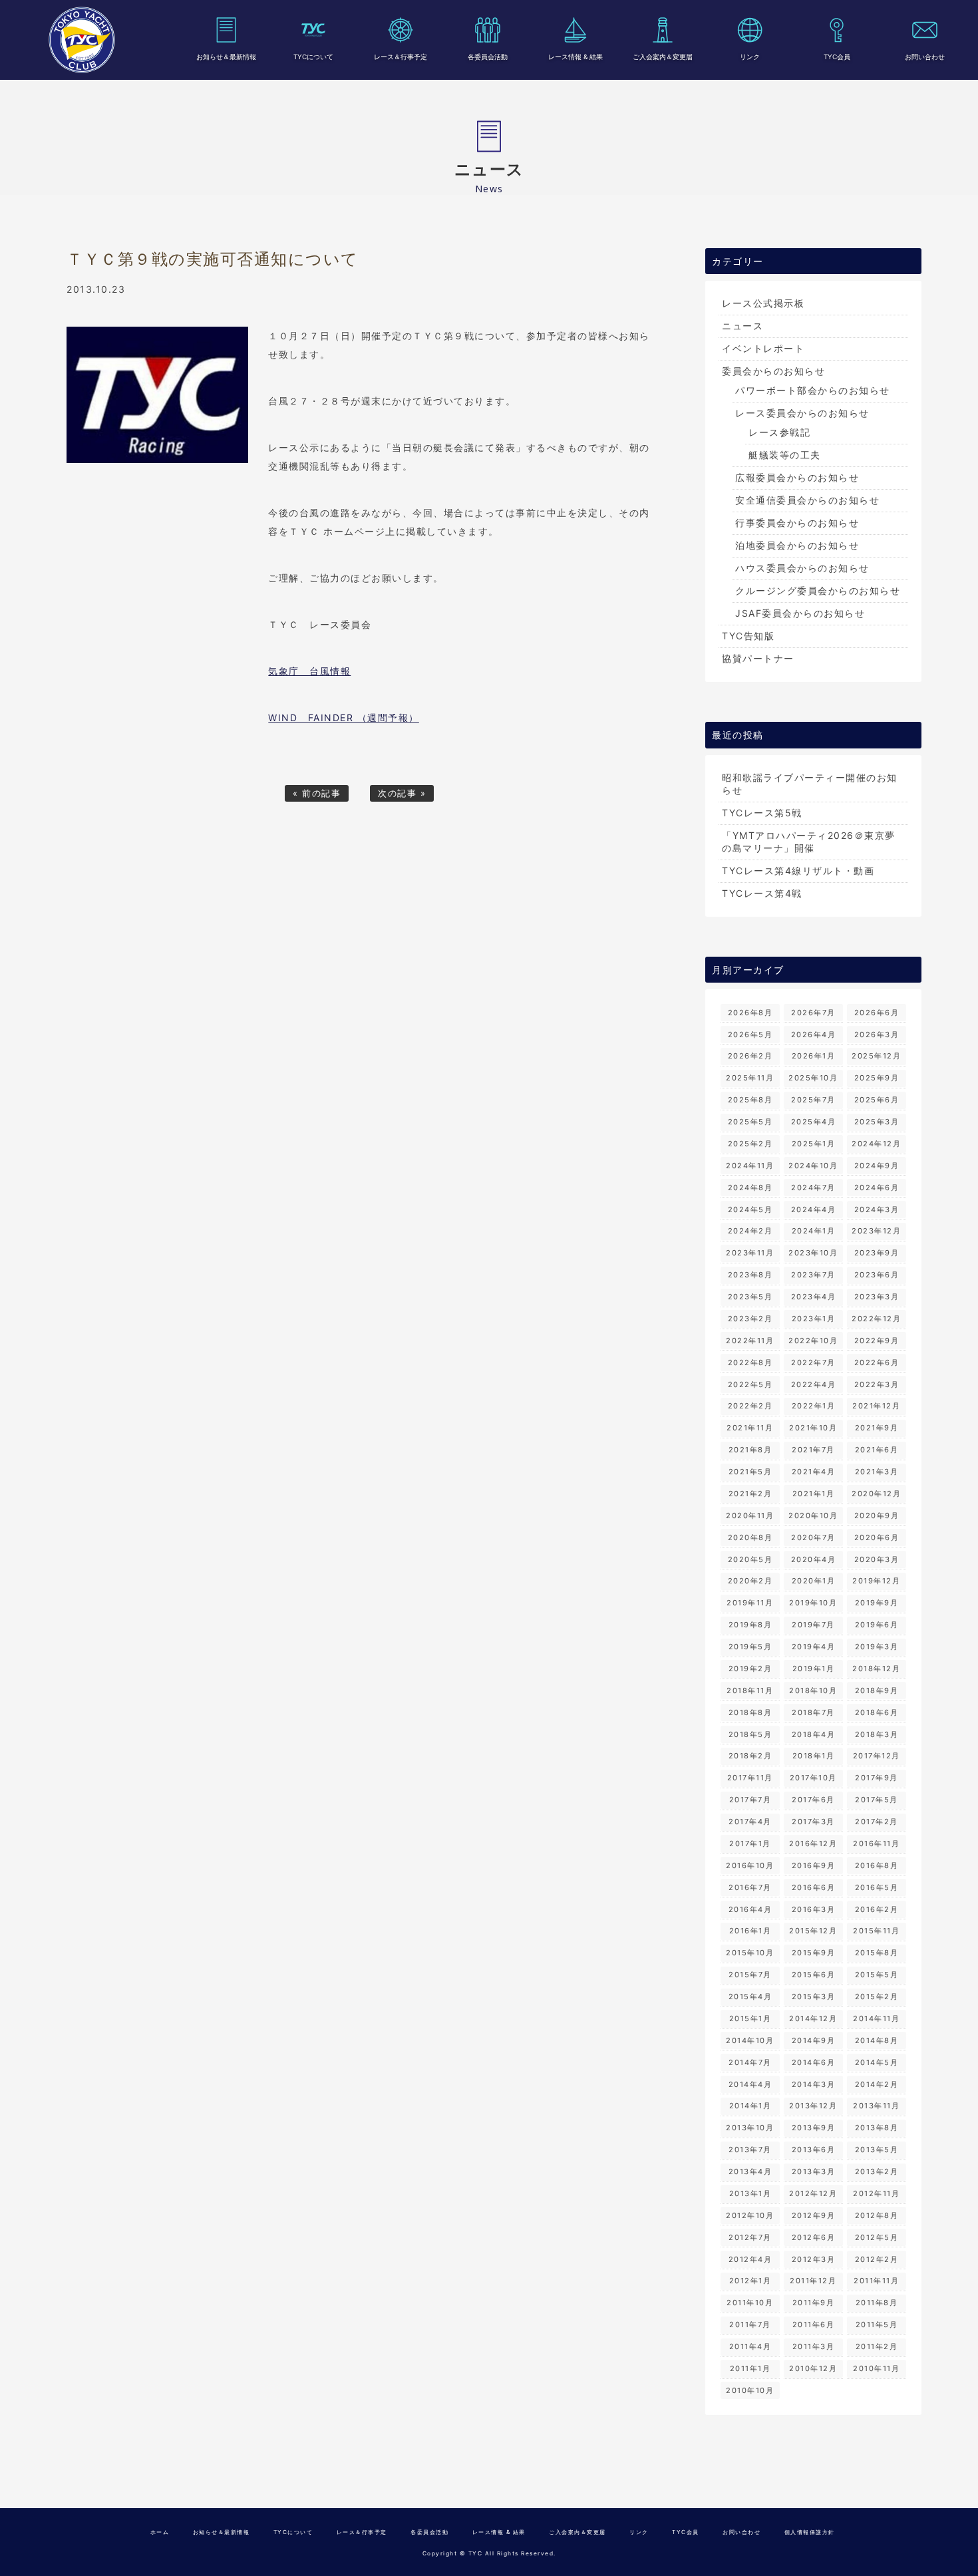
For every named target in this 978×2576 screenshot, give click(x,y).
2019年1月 (814, 1669)
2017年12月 (877, 1756)
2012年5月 (877, 2237)
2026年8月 (750, 1013)
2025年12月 (876, 1056)
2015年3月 (814, 1997)
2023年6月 (877, 1275)
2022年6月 (877, 1363)
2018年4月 (814, 1734)
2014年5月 (877, 2062)
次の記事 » (402, 793)
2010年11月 (876, 2368)
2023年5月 (750, 1297)
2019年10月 (813, 1603)
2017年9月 (877, 1778)
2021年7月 (813, 1450)
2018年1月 (814, 1756)
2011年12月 (813, 2281)
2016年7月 (750, 1887)
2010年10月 (750, 2390)
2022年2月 (750, 1406)
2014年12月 (813, 2018)
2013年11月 (876, 2106)
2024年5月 (750, 1209)
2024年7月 (813, 1188)
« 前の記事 (317, 793)
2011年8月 (877, 2303)
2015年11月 (876, 1931)
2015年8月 (877, 1953)
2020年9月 (877, 1516)
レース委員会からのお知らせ (802, 413)
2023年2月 (750, 1319)
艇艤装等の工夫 (785, 455)
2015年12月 (813, 1931)
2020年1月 (814, 1581)
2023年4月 (814, 1297)
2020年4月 (814, 1559)
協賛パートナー (758, 658)
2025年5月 (750, 1122)
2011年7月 (750, 2325)
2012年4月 (750, 2259)
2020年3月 (877, 1559)
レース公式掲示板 (763, 303)
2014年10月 (750, 2040)
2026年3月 (877, 1035)
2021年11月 (750, 1428)
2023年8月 (750, 1275)
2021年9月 (877, 1428)
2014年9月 (814, 2040)
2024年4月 (814, 1209)
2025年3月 (877, 1122)
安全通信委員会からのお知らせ (807, 500)
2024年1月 (814, 1231)
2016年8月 (877, 1865)
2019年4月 (814, 1647)
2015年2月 (877, 1997)
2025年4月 (814, 1122)
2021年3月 (877, 1472)
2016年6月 (814, 1887)
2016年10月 (750, 1865)
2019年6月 (877, 1625)
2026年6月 (877, 1013)
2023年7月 (813, 1275)
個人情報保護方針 (810, 2532)
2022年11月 (750, 1341)
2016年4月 (750, 1909)
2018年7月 (813, 1712)
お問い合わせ (925, 57)
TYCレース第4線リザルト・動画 (798, 871)
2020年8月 (750, 1537)
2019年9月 (877, 1603)
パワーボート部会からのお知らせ (813, 390)
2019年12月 (876, 1581)
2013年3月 (814, 2172)
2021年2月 (750, 1494)
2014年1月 (750, 2106)
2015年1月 (750, 2018)
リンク (750, 57)
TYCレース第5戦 (762, 813)
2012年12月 (813, 2193)
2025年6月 (877, 1100)
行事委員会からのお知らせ (797, 523)
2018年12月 (876, 1669)
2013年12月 (813, 2106)
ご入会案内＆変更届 (663, 57)
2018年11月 (750, 1690)
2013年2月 (877, 2172)
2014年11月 (876, 2018)
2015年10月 (750, 1953)
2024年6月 (877, 1188)
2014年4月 (750, 2084)
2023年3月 (877, 1297)
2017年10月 (813, 1778)
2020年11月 (750, 1516)
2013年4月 (750, 2172)
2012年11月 (876, 2193)
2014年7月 (750, 2062)
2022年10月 (813, 1341)
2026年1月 (814, 1056)
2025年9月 (877, 1078)
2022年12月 (876, 1319)
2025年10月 (813, 1078)
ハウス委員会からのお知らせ (802, 568)
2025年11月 (750, 1078)
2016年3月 (814, 1909)
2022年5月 (750, 1384)
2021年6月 (877, 1450)
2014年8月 (877, 2040)
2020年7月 (813, 1537)
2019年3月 (877, 1647)
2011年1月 (750, 2368)
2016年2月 (877, 1909)
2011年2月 (877, 2346)
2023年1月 (814, 1319)
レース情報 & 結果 (575, 57)
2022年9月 (877, 1341)
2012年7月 (750, 2237)
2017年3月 (813, 1822)
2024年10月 (813, 1166)
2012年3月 (814, 2259)
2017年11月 (750, 1778)
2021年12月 (876, 1406)
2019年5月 (750, 1647)
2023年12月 (876, 1231)
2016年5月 (877, 1887)
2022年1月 (814, 1406)
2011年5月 (877, 2325)
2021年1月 (814, 1494)
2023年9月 (877, 1253)
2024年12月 (876, 1144)
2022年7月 (813, 1363)
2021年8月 (750, 1450)
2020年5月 (750, 1559)
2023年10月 (813, 1253)
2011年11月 (876, 2281)
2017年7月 (750, 1800)
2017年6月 (813, 1800)
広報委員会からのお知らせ (797, 477)
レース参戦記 (779, 432)
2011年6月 (814, 2325)
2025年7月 (813, 1100)
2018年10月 (813, 1690)
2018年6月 (877, 1712)
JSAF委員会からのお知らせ (800, 613)
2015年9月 (814, 1953)
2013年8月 (877, 2128)
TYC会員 (837, 57)
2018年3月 (877, 1734)
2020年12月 (876, 1494)
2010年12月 (813, 2368)
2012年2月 (877, 2259)
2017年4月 (750, 1822)
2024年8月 (750, 1188)
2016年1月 (750, 1931)
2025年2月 (750, 1144)
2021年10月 (813, 1428)
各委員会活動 (488, 57)
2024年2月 (750, 1231)
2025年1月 (814, 1144)
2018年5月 (750, 1734)
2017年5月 (877, 1800)
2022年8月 (750, 1363)
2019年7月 (813, 1625)
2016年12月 (813, 1844)
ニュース (742, 326)
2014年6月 (814, 2062)
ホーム (160, 2532)
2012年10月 (750, 2215)
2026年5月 (750, 1035)
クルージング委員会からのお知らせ (818, 590)
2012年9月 (814, 2215)
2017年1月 (750, 1844)
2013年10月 (750, 2128)
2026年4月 (814, 1035)
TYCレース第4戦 (762, 893)
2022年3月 (877, 1384)
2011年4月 (750, 2346)
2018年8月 (750, 1712)
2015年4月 (750, 1997)
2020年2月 (750, 1581)
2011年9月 (814, 2303)
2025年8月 (750, 1100)
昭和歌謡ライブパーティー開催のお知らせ (810, 784)
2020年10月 (813, 1516)
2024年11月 (750, 1166)
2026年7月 (813, 1013)
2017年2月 (877, 1822)
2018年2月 (750, 1756)
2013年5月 (877, 2150)
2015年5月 (877, 1975)
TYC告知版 (748, 636)
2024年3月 (877, 1209)
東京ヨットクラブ (82, 40)
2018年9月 (877, 1690)
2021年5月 (750, 1472)
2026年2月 (750, 1056)
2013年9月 (814, 2128)
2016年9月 (814, 1865)
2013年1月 (750, 2193)
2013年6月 (814, 2150)
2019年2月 (750, 1669)
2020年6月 (877, 1537)
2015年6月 (814, 1975)
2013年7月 (750, 2150)
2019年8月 (750, 1625)
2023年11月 (750, 1253)
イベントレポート (763, 348)
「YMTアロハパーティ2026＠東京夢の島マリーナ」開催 (809, 842)
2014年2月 (877, 2084)
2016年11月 (876, 1844)
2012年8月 (877, 2215)
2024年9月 (877, 1166)
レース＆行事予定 (401, 57)
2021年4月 (814, 1472)
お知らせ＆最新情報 (226, 57)
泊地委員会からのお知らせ (797, 545)
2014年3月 (814, 2084)
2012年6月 (814, 2237)
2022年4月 (814, 1384)
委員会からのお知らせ (773, 371)
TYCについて (313, 57)
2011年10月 (750, 2303)
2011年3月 (814, 2346)
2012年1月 (750, 2281)
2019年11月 (750, 1603)
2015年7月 (750, 1975)
